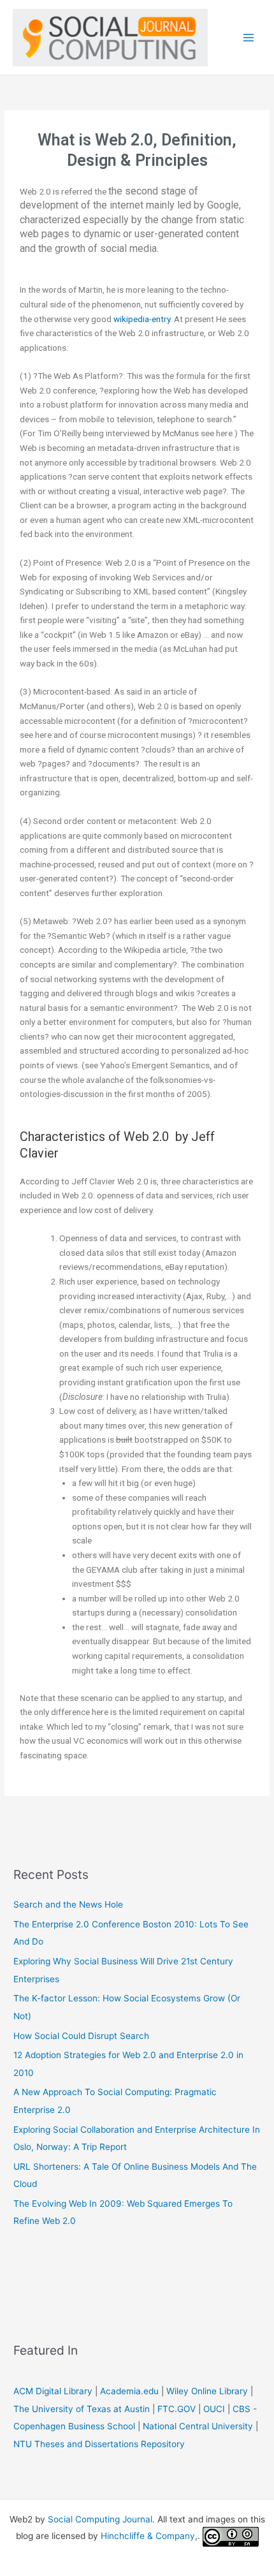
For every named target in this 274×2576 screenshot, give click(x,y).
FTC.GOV (177, 2409)
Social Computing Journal (100, 2519)
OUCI (214, 2409)
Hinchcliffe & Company (148, 2536)
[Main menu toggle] (249, 37)
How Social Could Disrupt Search (81, 2036)
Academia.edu (129, 2391)
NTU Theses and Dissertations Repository (99, 2444)
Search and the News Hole (68, 1904)
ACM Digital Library (53, 2391)
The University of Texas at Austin (82, 2409)
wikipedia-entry (142, 319)
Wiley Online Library (207, 2391)
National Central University (198, 2426)
